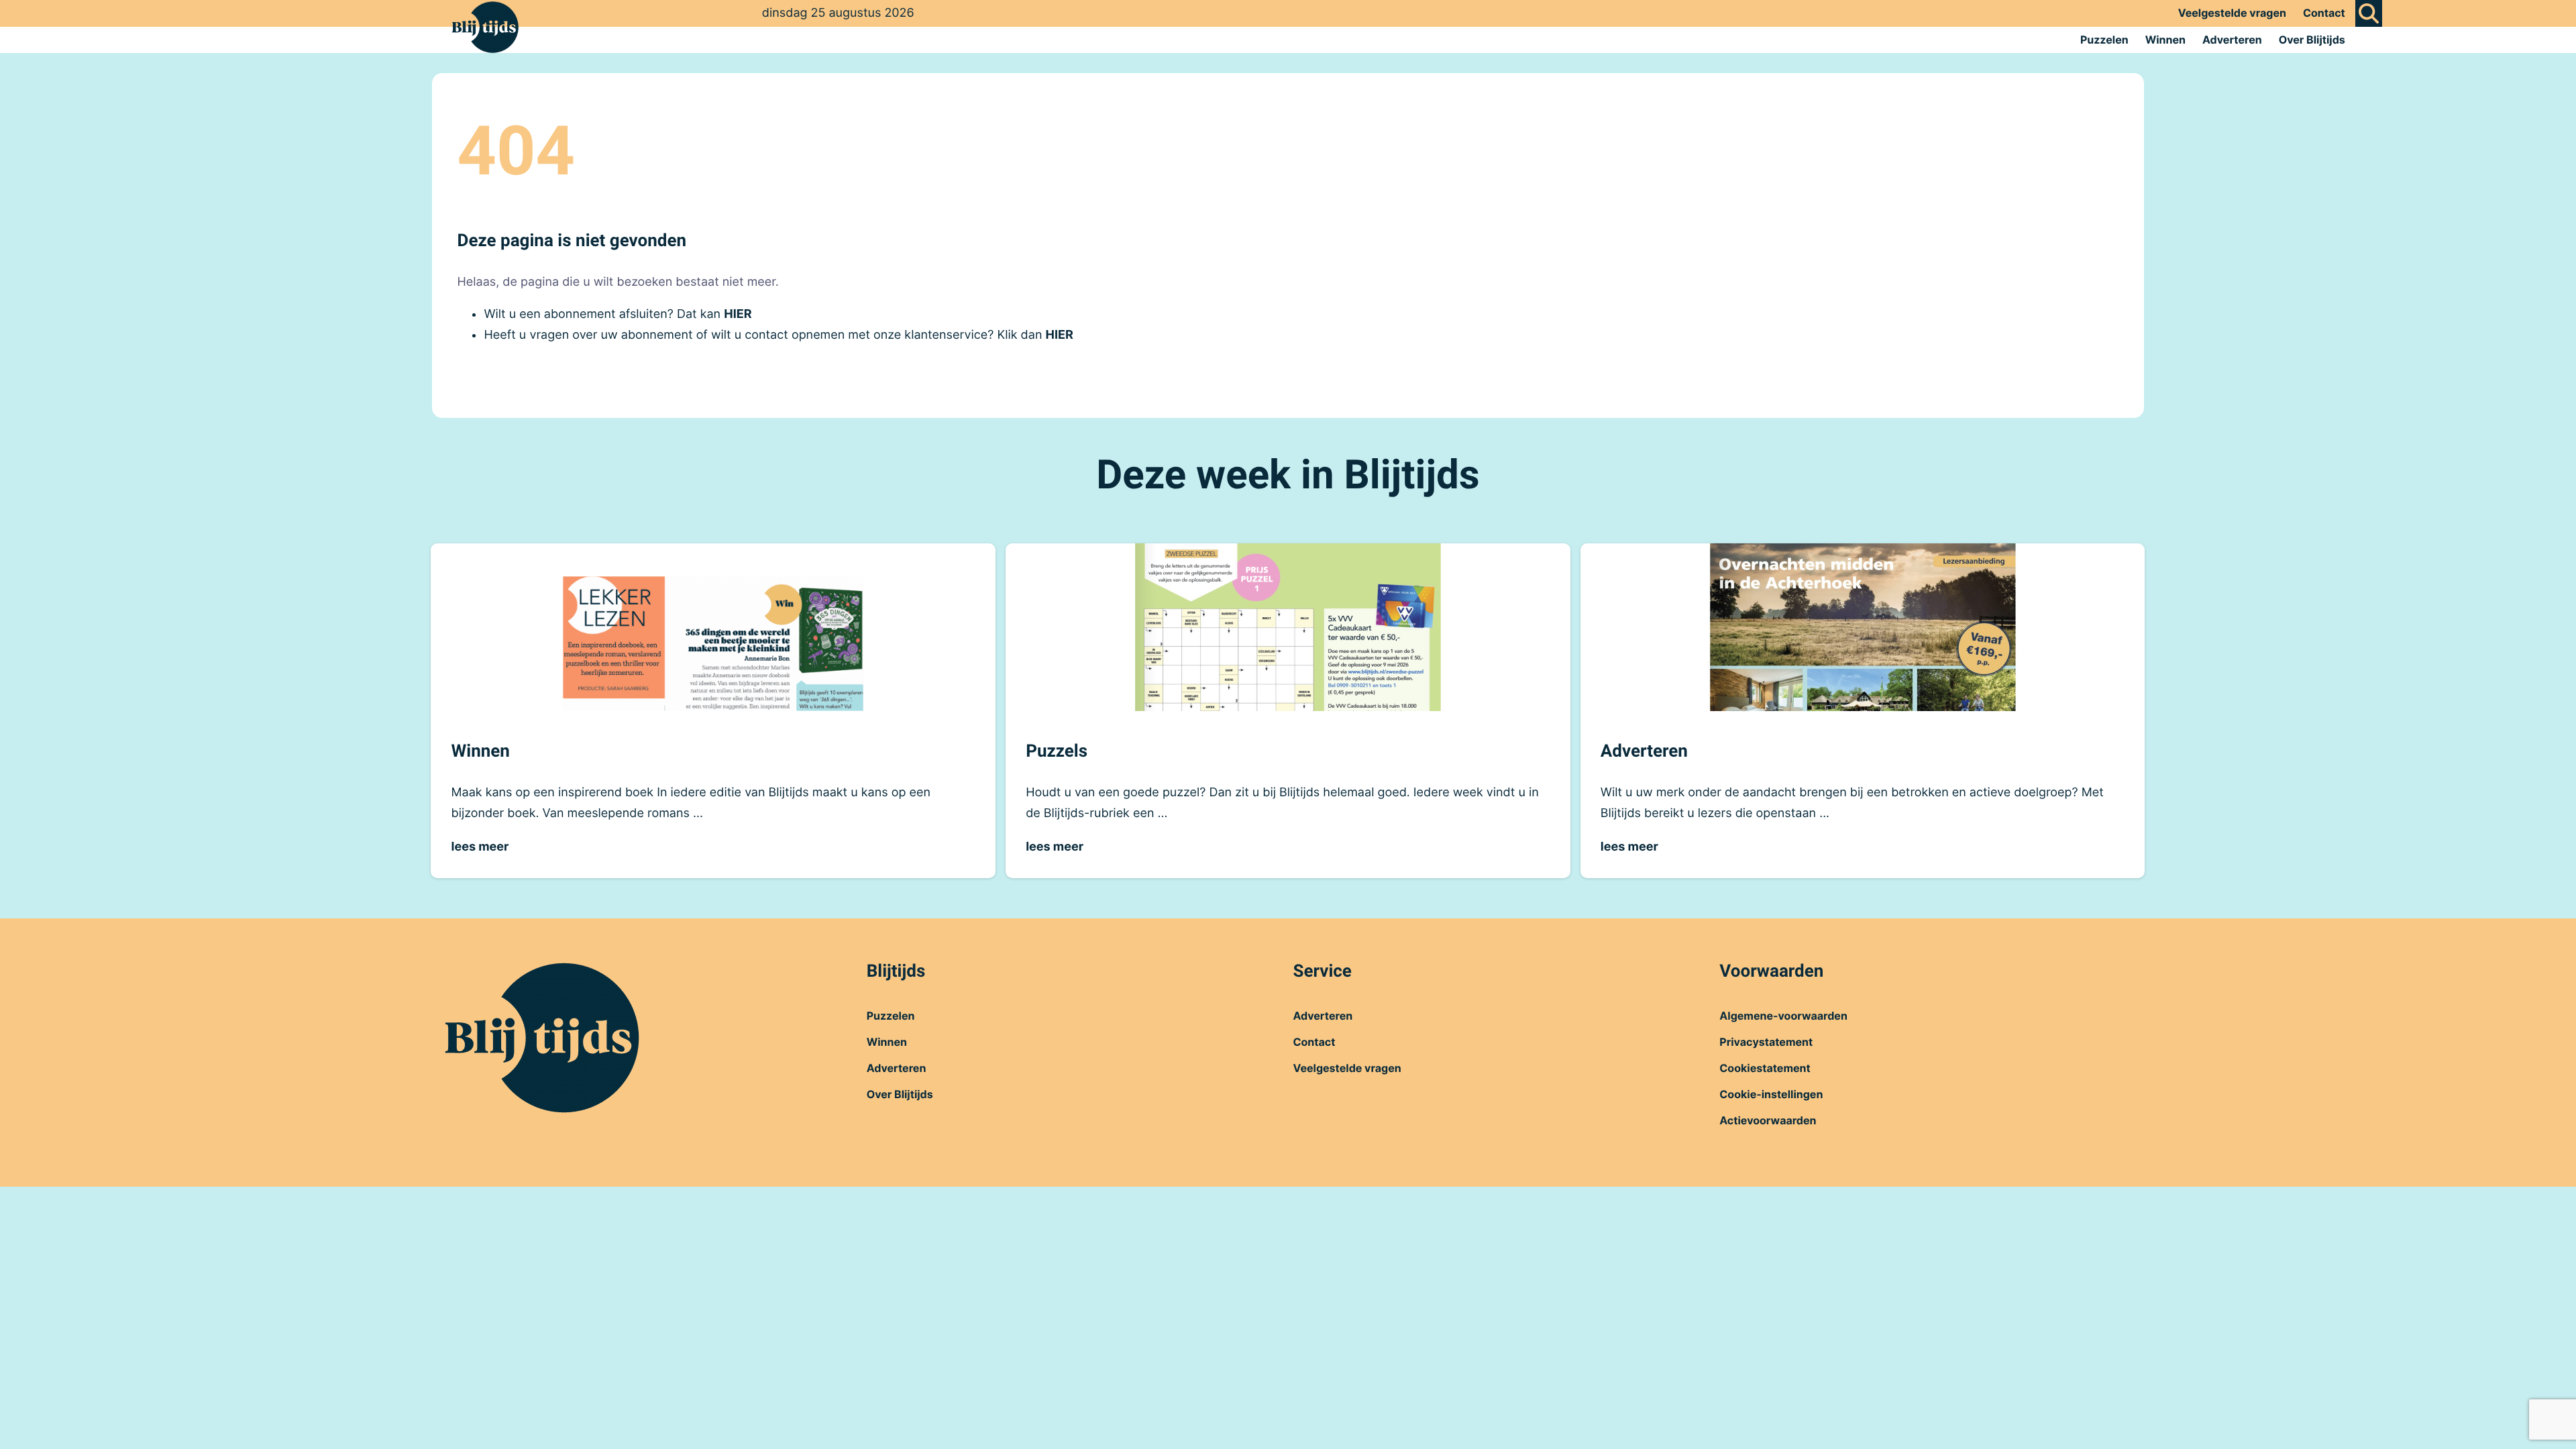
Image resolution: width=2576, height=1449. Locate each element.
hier (738, 314)
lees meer (480, 847)
